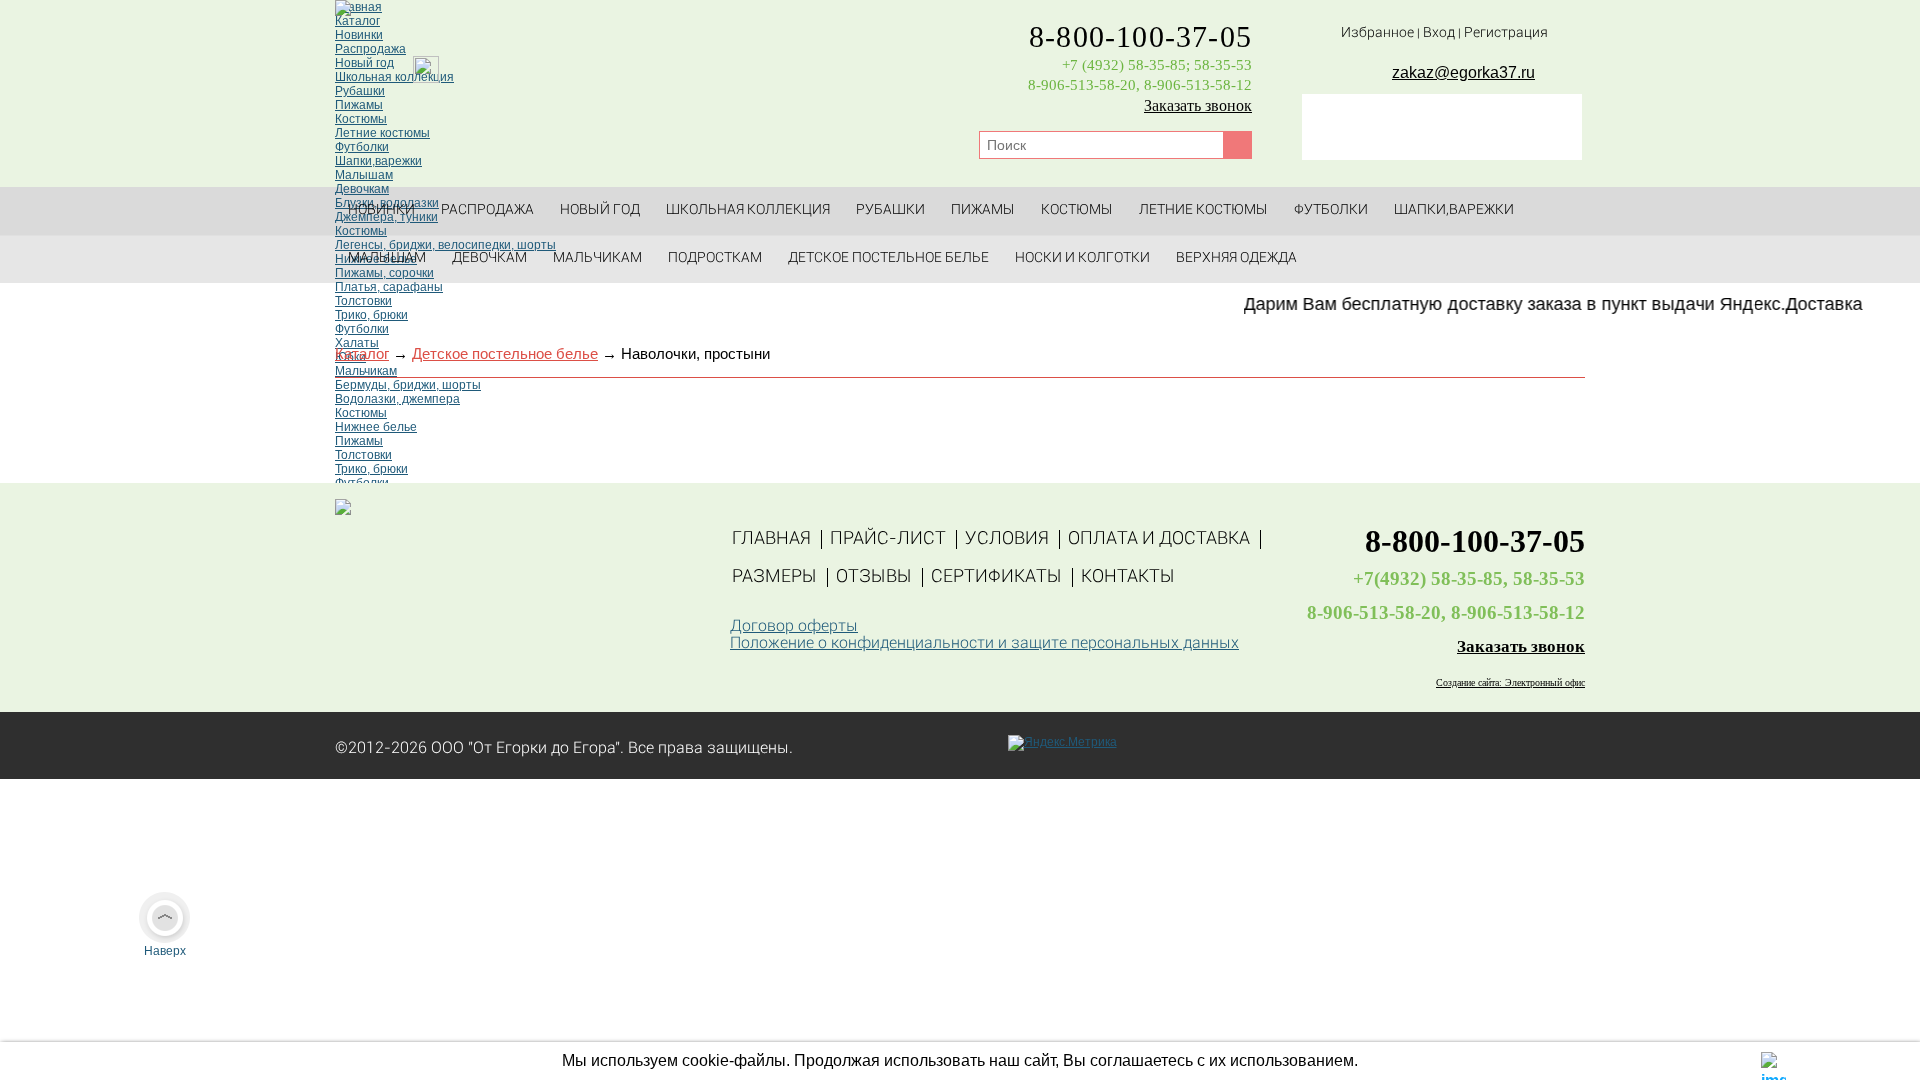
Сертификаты (996, 577)
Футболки (362, 147)
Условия (1007, 539)
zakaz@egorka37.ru (1463, 72)
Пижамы (359, 105)
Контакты (1128, 577)
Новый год (600, 210)
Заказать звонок (1198, 105)
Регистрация (1506, 33)
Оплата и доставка (1159, 539)
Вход (1439, 33)
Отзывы (874, 577)
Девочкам (489, 258)
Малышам (364, 175)
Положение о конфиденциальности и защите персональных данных (984, 644)
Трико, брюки (371, 315)
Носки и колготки (1082, 258)
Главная (358, 7)
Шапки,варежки (378, 161)
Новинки (359, 35)
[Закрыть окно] (1773, 1062)
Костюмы (361, 119)
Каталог (357, 21)
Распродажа (370, 49)
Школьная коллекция (748, 210)
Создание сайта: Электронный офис (1510, 682)
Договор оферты (794, 627)
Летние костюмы (382, 133)
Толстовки (363, 301)
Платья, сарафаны (389, 287)
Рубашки (360, 91)
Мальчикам (597, 258)
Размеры (774, 577)
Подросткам (715, 258)
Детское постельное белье (888, 258)
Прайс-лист (888, 539)
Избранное (1377, 33)
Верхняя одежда (1236, 258)
